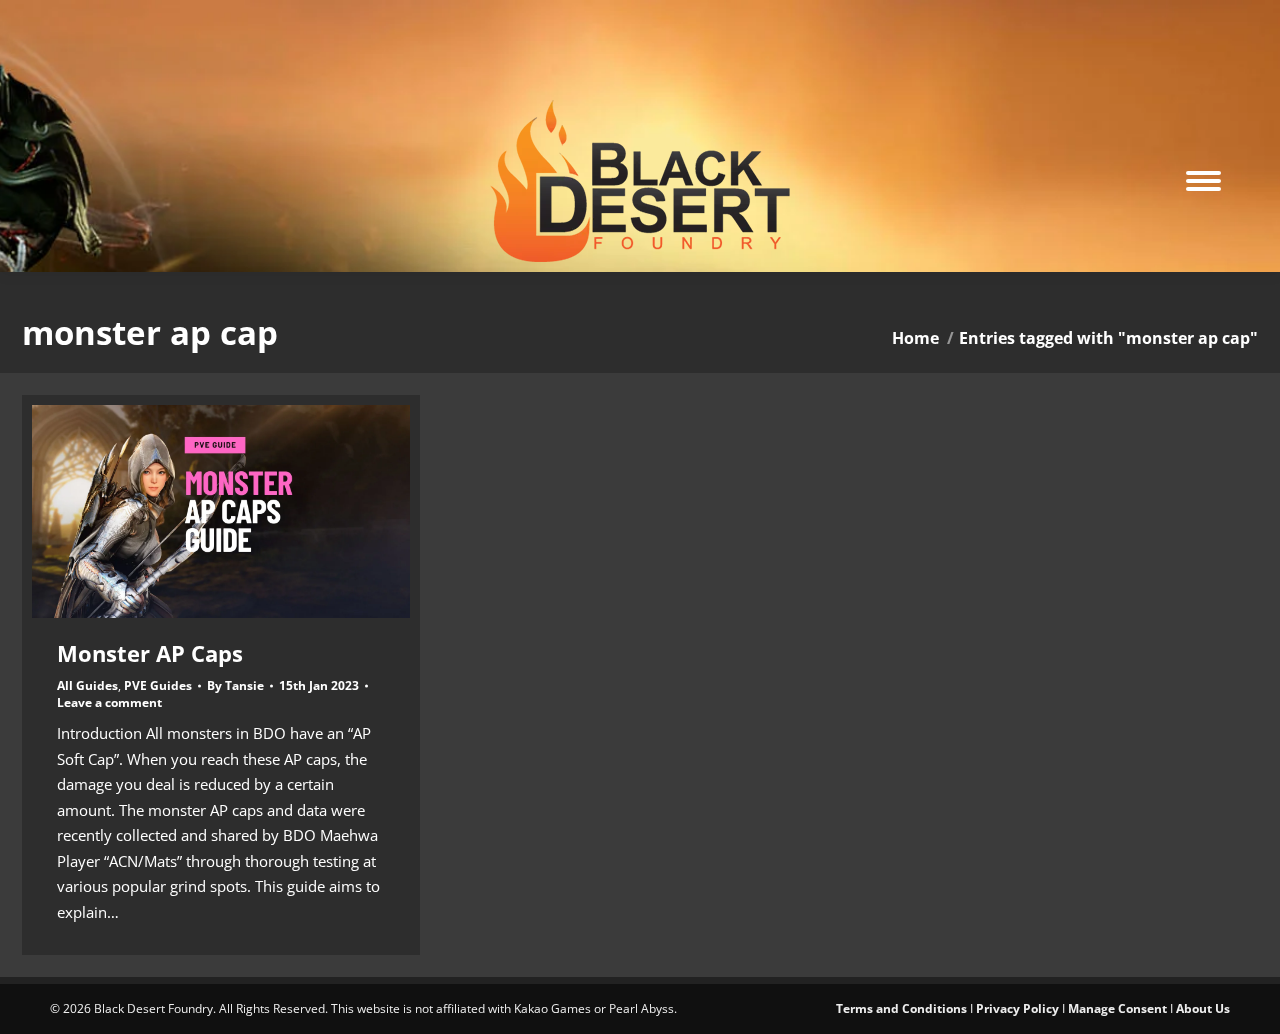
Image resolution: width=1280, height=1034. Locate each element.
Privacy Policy (1017, 1008)
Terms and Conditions (901, 1008)
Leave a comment (109, 703)
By (235, 686)
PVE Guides (158, 685)
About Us (1203, 1008)
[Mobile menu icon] (1203, 181)
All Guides (87, 685)
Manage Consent (1117, 1008)
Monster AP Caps (150, 653)
